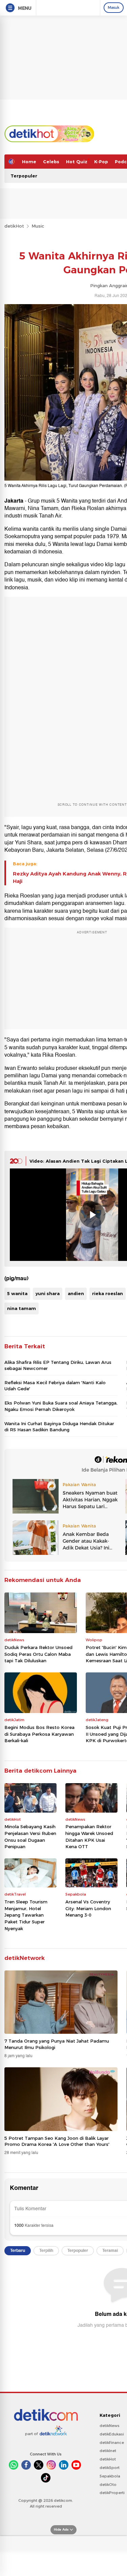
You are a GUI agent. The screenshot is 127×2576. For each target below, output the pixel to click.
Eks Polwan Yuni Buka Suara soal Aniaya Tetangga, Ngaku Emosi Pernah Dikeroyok (61, 1406)
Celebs (51, 162)
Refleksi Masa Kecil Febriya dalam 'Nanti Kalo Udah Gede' (55, 1386)
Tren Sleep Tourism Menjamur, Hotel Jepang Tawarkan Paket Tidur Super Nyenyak (26, 1915)
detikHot (14, 226)
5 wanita (17, 1293)
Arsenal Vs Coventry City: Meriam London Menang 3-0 (88, 1908)
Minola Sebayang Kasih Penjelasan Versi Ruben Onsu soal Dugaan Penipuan (30, 1836)
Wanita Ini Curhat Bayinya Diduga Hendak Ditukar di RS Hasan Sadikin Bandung (59, 1427)
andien (76, 1293)
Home (29, 162)
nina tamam (22, 1308)
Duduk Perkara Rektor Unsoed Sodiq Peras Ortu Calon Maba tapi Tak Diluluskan (38, 1654)
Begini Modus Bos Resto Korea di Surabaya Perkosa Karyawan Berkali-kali (39, 1734)
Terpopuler (24, 176)
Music (38, 226)
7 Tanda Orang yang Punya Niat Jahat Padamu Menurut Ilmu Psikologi (57, 2044)
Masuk (114, 7)
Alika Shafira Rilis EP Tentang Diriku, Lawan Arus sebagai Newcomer (58, 1365)
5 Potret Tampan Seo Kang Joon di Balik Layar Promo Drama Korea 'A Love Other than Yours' (57, 2141)
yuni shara (48, 1293)
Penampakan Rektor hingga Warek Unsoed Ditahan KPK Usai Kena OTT (89, 1836)
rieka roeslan (108, 1293)
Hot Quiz (77, 162)
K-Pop (101, 162)
